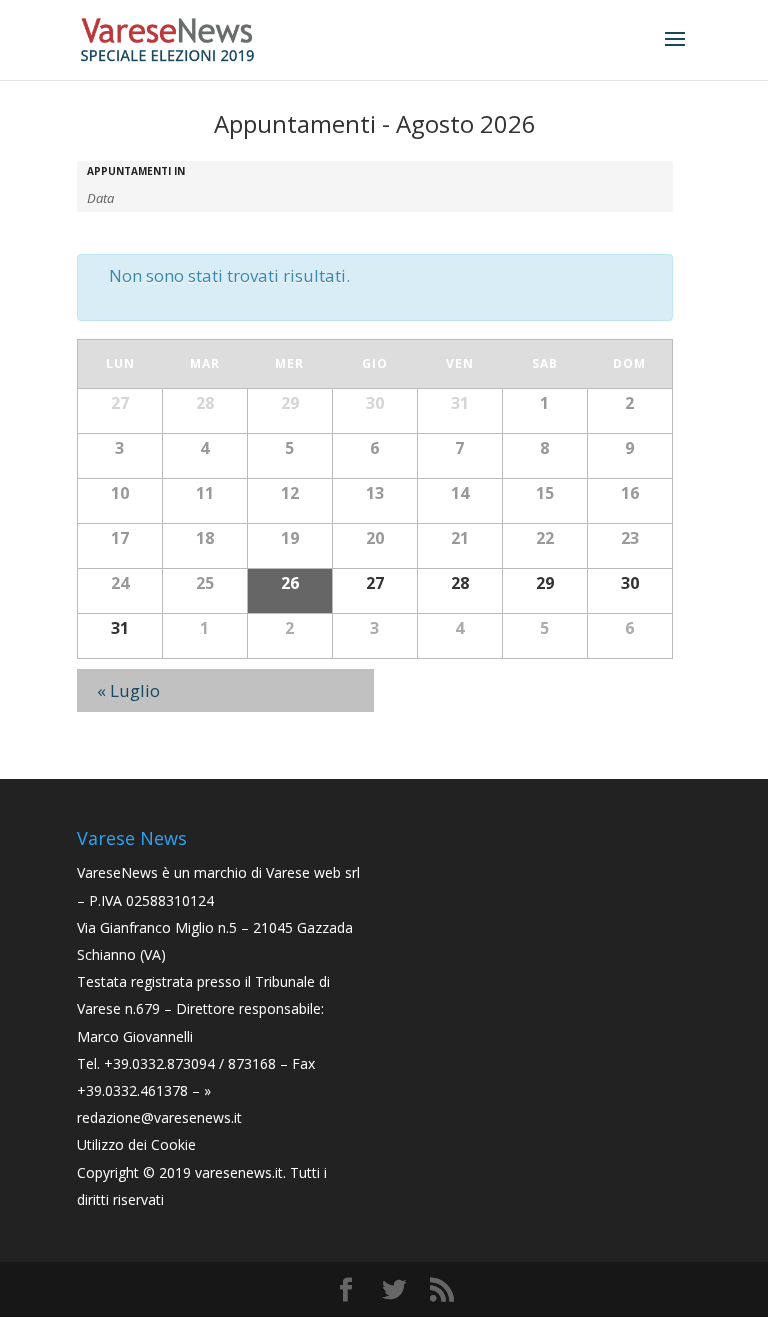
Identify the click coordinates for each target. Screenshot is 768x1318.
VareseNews (117, 872)
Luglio (128, 690)
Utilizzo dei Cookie (136, 1144)
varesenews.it (239, 1172)
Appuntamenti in (136, 171)
